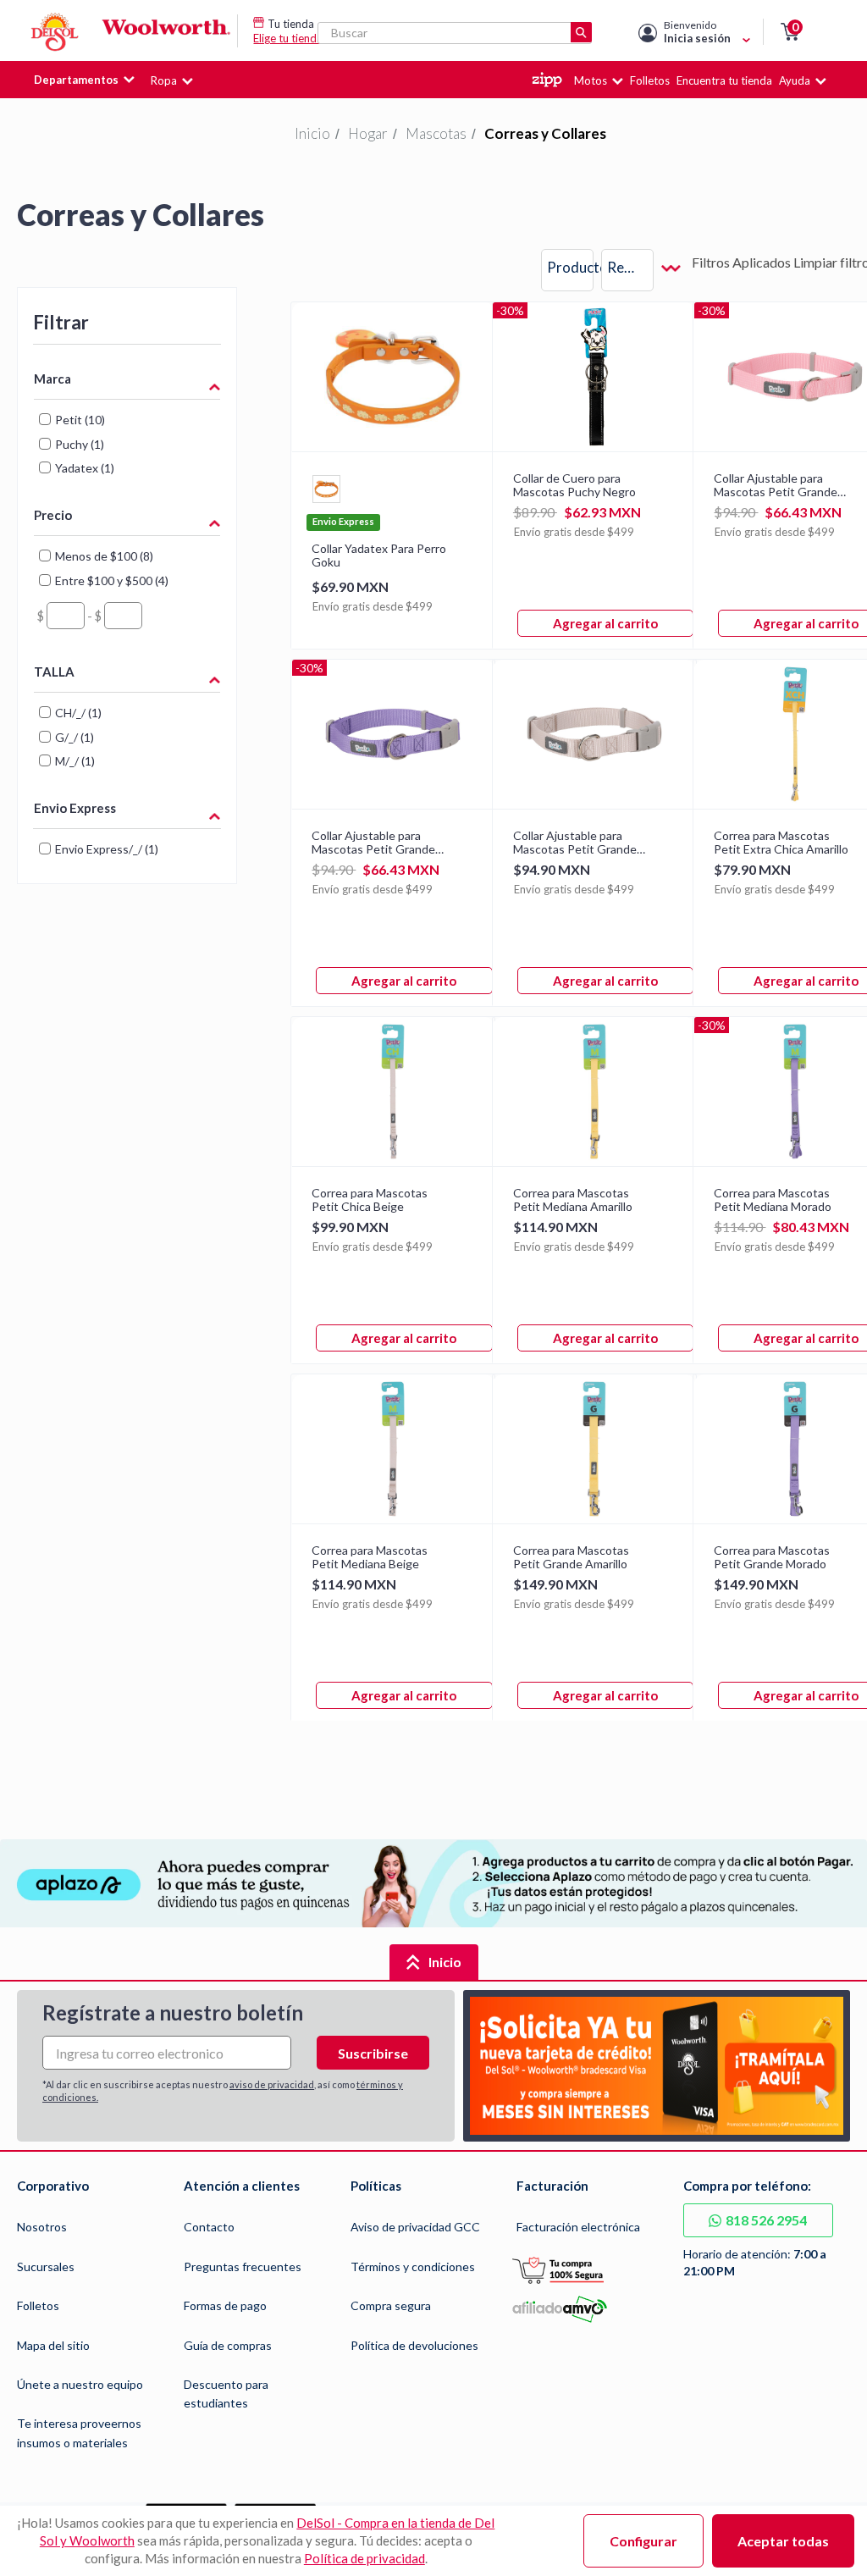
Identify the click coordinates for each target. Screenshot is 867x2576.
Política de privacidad (364, 2558)
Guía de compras (228, 2345)
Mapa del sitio (53, 2345)
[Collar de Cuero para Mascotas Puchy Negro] (594, 446)
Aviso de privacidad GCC (415, 2227)
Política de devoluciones (414, 2345)
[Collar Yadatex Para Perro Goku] (393, 446)
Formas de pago (225, 2305)
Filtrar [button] (61, 322)
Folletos (38, 2305)
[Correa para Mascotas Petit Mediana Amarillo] (594, 1161)
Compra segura (391, 2305)
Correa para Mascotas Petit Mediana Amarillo (573, 1200)
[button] (790, 32)
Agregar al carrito (605, 623)
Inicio (312, 133)
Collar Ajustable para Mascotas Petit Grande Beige (575, 843)
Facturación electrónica (578, 2227)
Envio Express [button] (75, 808)
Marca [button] (52, 379)
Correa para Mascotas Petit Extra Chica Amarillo (781, 843)
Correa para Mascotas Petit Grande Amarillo (571, 1557)
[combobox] (641, 270)
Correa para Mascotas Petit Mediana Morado (773, 1200)
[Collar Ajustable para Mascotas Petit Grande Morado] (393, 803)
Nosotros (42, 2227)
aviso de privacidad (272, 2084)
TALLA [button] (54, 672)
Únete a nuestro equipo (80, 2384)
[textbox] (66, 616)
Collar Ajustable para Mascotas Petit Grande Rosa (776, 485)
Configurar (643, 2541)
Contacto (209, 2227)
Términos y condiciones (413, 2266)
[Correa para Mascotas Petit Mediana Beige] (393, 1518)
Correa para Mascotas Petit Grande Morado (772, 1557)
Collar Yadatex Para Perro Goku (379, 556)
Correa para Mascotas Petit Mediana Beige (370, 1557)
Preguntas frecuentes (243, 2266)
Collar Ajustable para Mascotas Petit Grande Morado (373, 843)
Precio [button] (53, 515)
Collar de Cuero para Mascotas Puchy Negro (574, 485)
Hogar (368, 133)
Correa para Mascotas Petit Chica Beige (370, 1200)
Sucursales (46, 2266)
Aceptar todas (783, 2541)
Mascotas (436, 133)
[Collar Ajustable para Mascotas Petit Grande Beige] (594, 803)
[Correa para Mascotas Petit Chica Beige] (393, 1161)
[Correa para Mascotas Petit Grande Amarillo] (594, 1518)
